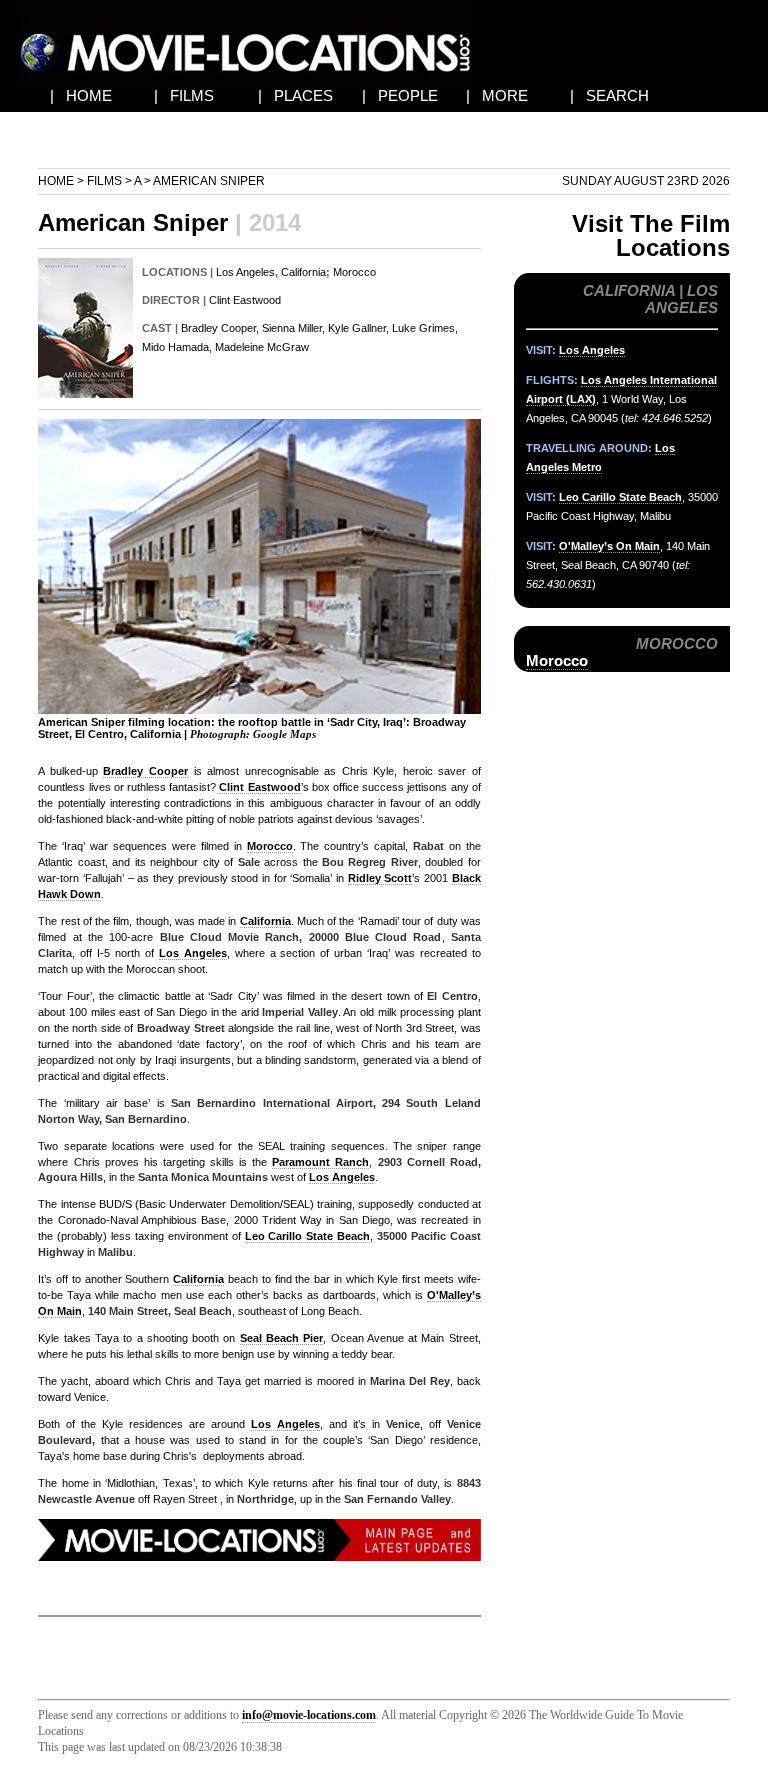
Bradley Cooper (145, 771)
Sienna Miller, (293, 328)
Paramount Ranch (320, 1162)
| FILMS (184, 95)
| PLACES (295, 95)
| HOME (81, 95)
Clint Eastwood (245, 300)
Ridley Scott (380, 878)
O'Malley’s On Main (609, 546)
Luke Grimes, (425, 328)
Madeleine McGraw (262, 347)
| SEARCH (609, 95)
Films (104, 181)
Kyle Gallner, (358, 328)
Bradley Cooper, (220, 328)
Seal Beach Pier (282, 1338)
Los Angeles (245, 272)
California (303, 272)
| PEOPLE (400, 95)
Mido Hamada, (177, 347)
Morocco (354, 272)
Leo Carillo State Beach (308, 1236)
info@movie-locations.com (309, 1715)
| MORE (497, 95)
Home (56, 181)
